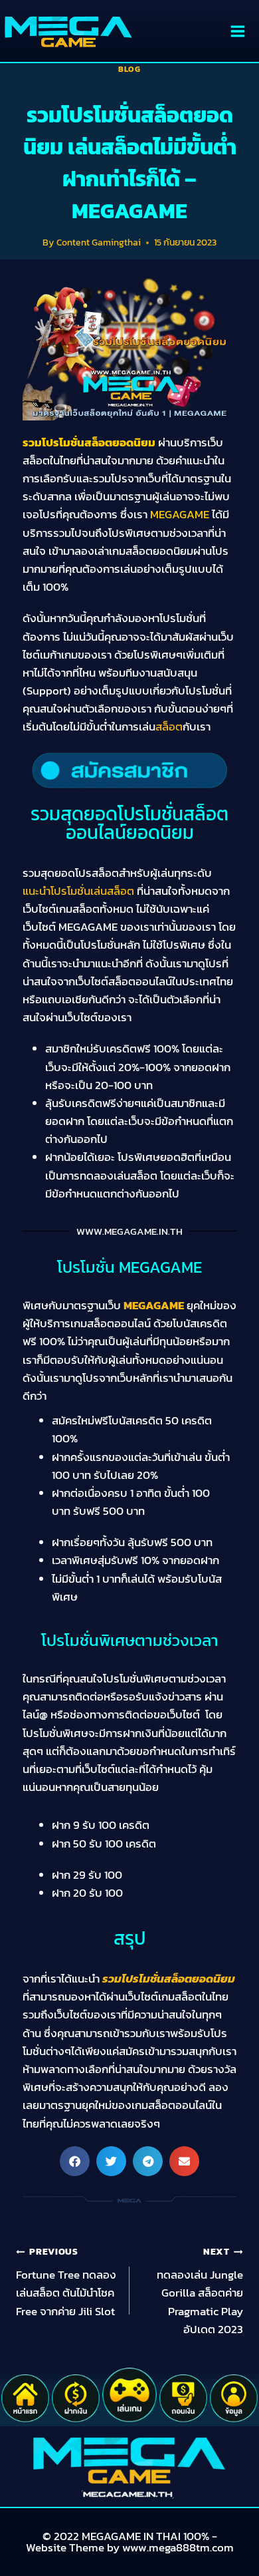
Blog (129, 69)
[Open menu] (237, 31)
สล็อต (169, 726)
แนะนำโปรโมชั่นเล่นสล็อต (78, 891)
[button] (75, 2161)
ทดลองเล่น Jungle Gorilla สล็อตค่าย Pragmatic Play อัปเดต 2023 (200, 2291)
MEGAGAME (154, 1305)
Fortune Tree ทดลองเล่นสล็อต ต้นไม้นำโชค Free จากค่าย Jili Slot (66, 2282)
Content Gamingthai (99, 242)
